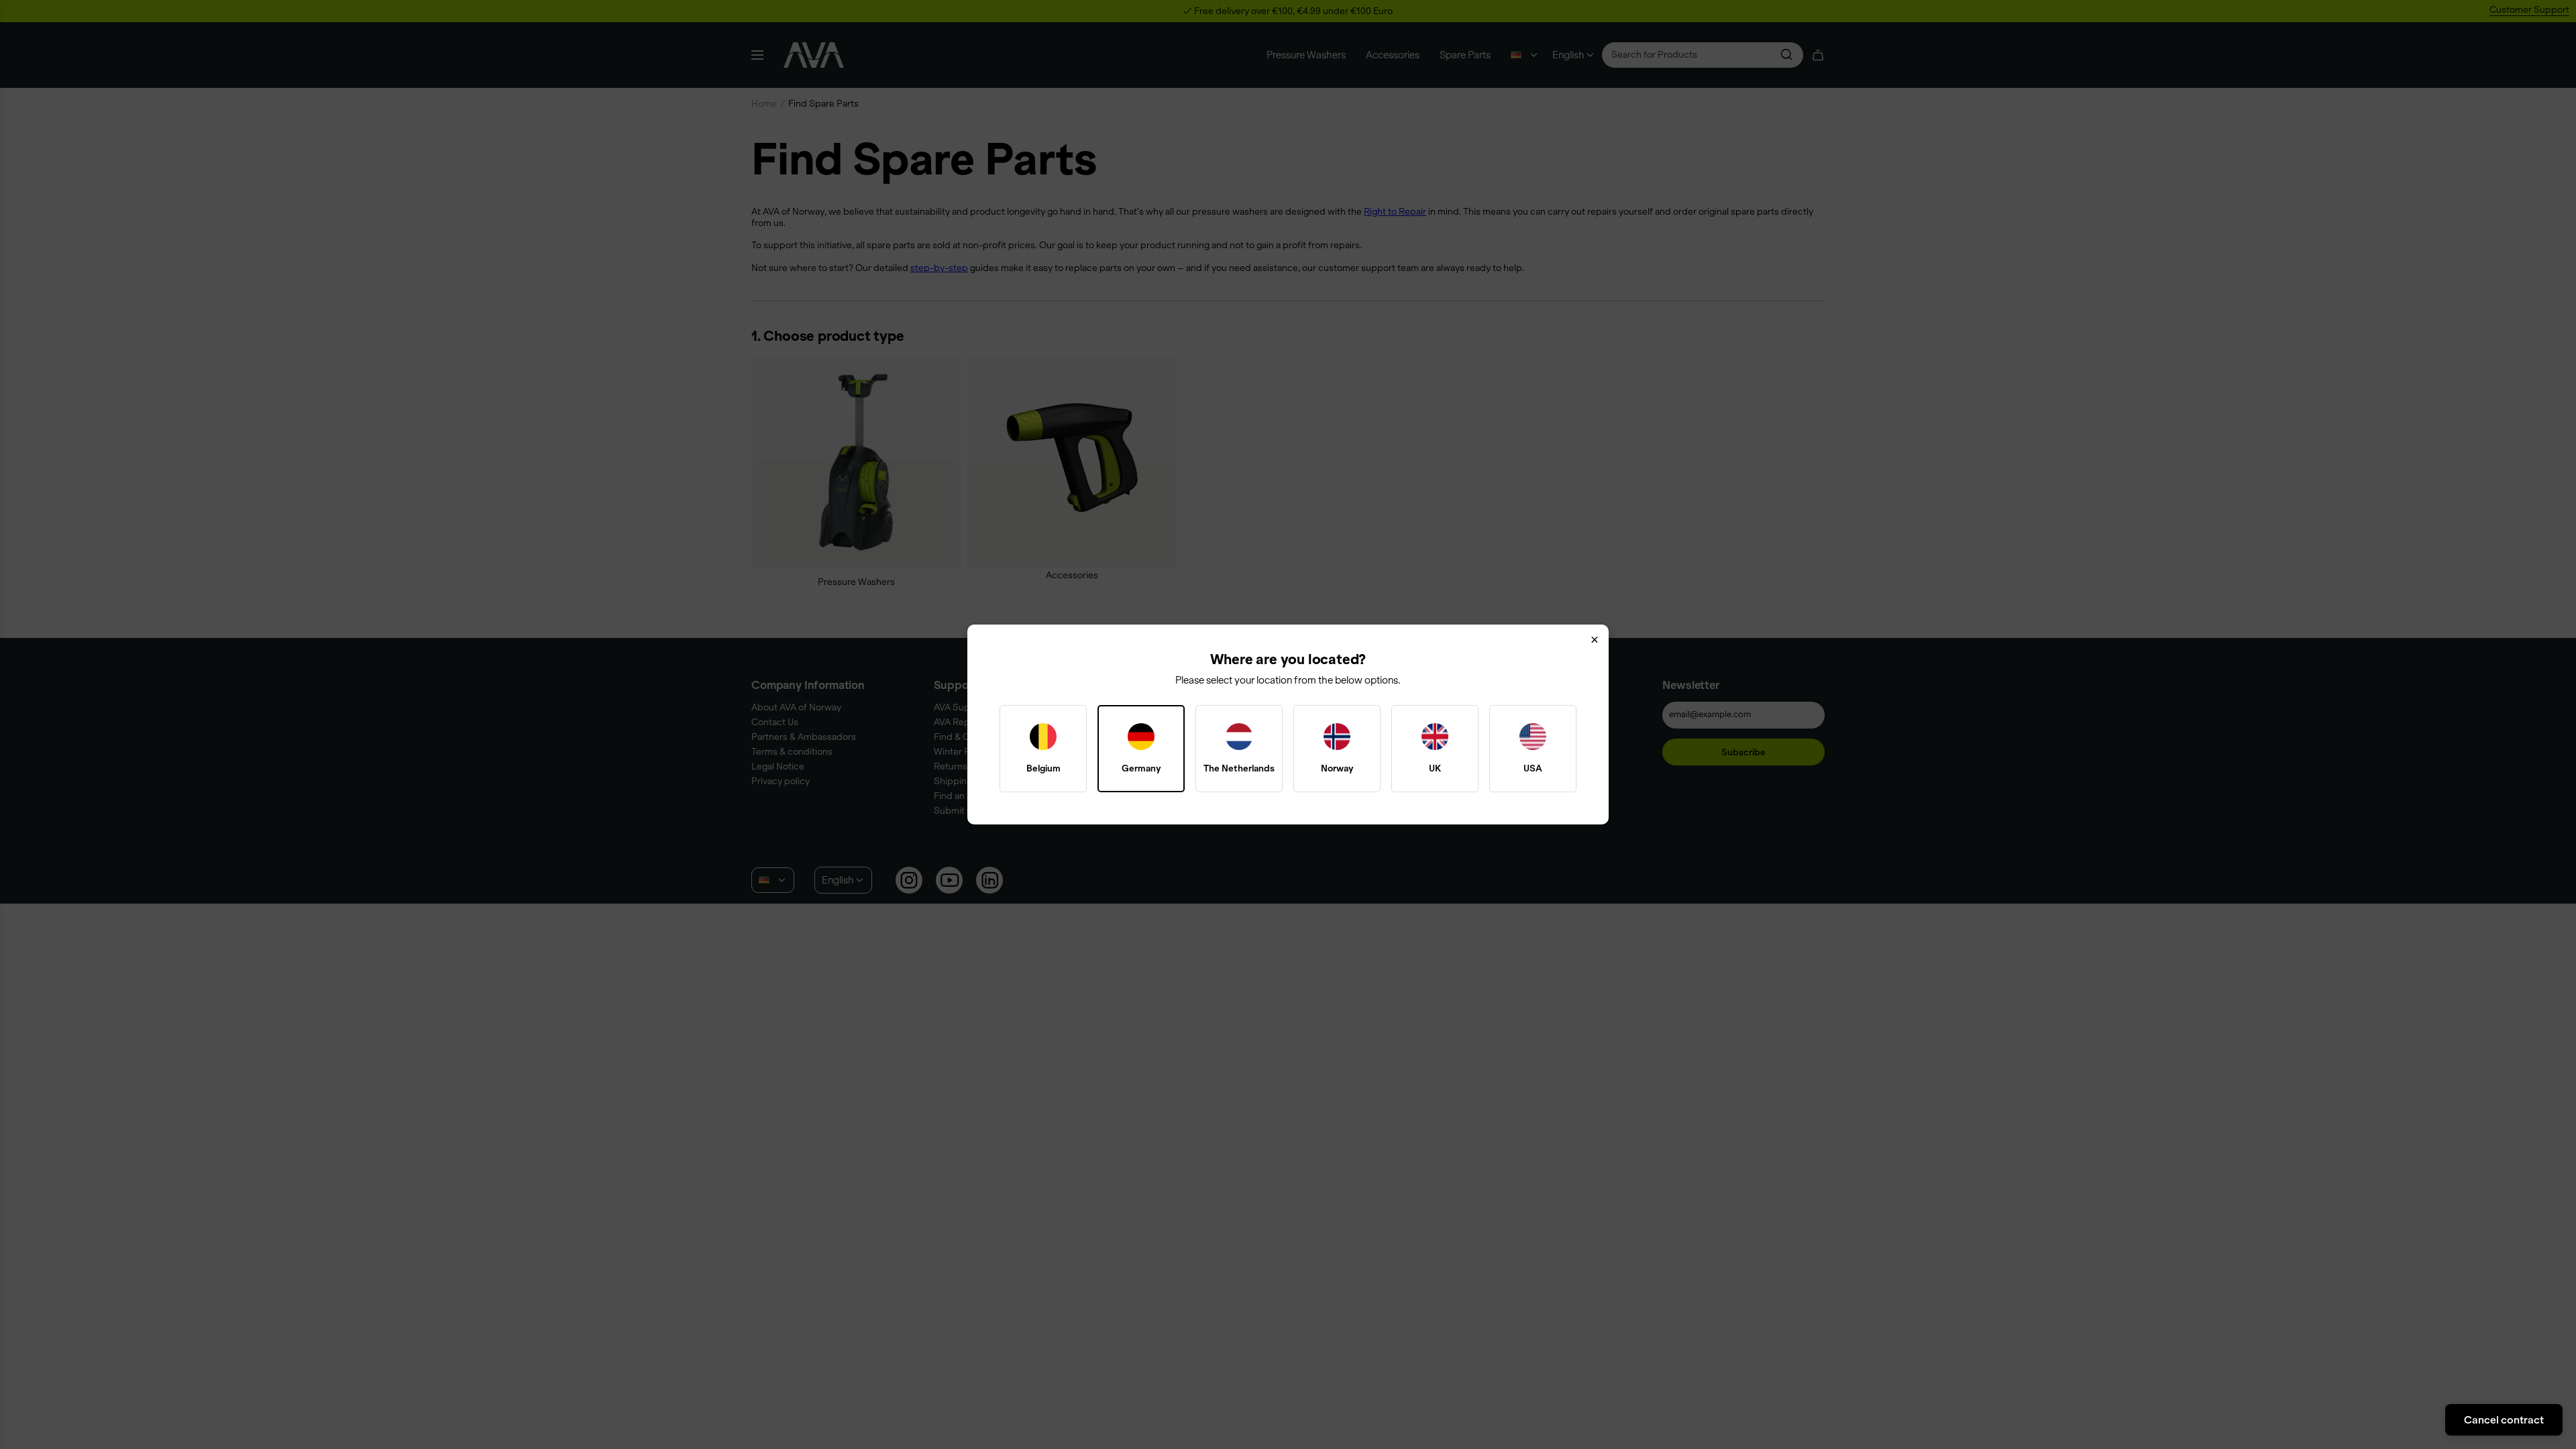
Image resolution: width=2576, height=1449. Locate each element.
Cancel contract (2504, 1419)
